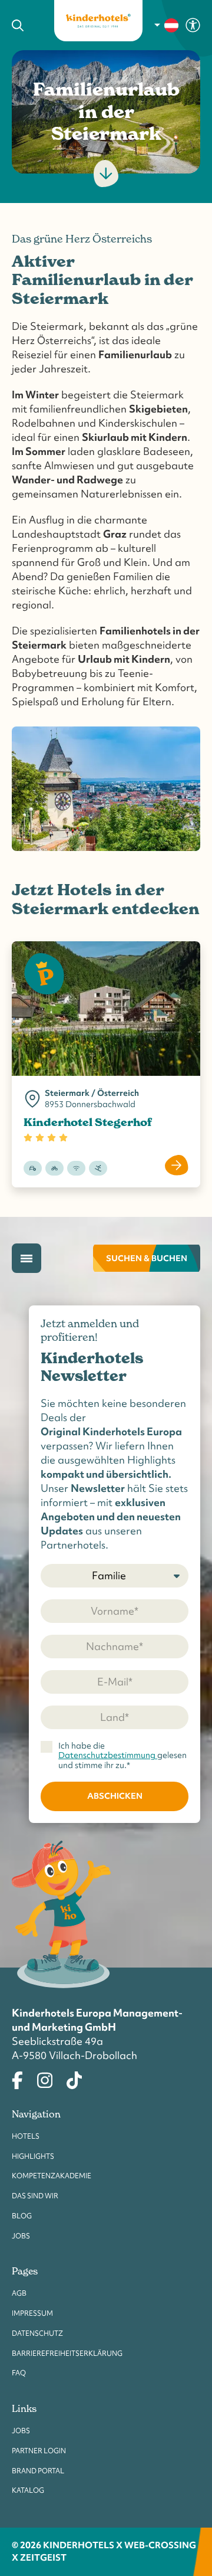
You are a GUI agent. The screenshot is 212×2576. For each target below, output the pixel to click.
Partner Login (39, 2451)
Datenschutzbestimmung (108, 1755)
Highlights (33, 2156)
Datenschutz (37, 2333)
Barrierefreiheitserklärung (67, 2354)
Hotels (26, 2136)
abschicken (115, 1796)
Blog (22, 2216)
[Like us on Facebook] (17, 2079)
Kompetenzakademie (52, 2176)
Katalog (28, 2490)
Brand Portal (38, 2471)
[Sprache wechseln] (167, 25)
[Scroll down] (106, 174)
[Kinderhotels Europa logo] (98, 21)
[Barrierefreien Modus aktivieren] (193, 24)
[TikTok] (74, 2079)
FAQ (19, 2373)
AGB (19, 2293)
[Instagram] (45, 2079)
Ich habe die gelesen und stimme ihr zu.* (122, 1755)
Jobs (21, 2236)
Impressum (32, 2313)
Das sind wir (35, 2196)
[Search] (24, 25)
